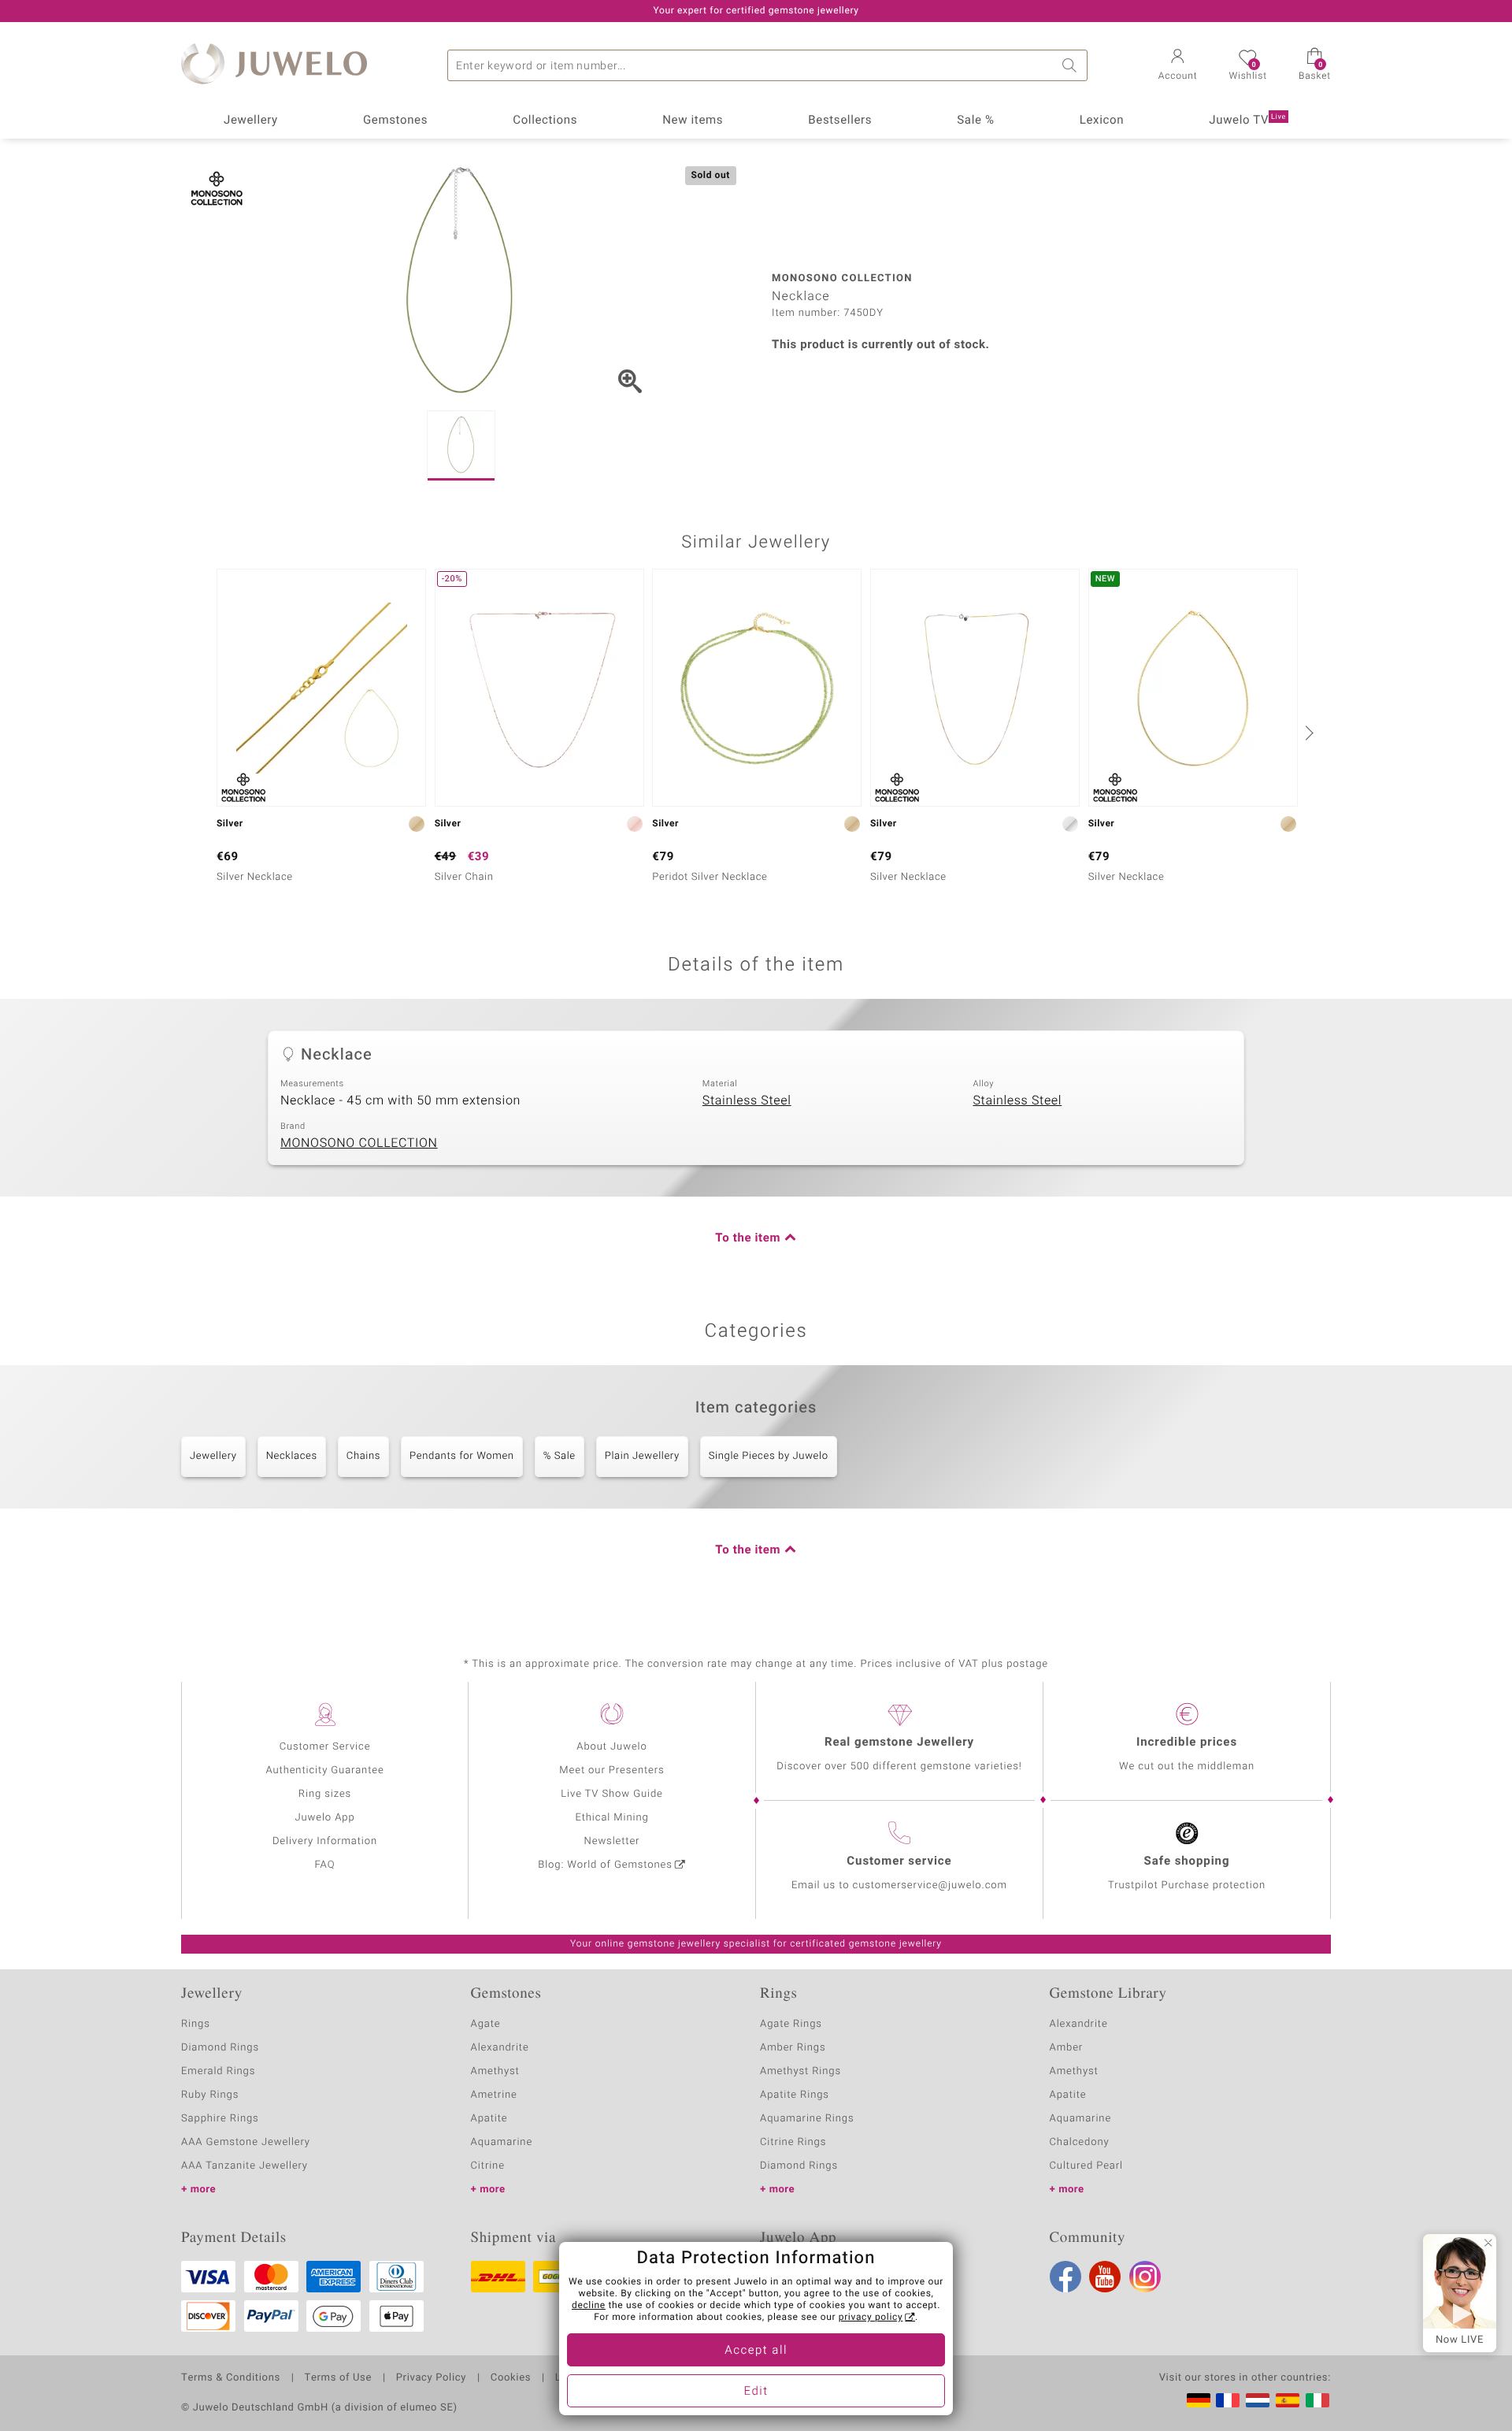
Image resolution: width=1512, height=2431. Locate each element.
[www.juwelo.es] (1288, 2400)
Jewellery (251, 121)
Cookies (511, 2378)
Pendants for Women (462, 1456)
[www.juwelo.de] (1199, 2400)
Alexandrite (500, 2048)
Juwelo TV (1247, 121)
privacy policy (871, 2318)
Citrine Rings (793, 2142)
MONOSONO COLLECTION (359, 1143)
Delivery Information (325, 1841)
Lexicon (1102, 121)
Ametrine (494, 2095)
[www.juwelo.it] (1317, 2400)
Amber (1067, 2048)
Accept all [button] (756, 2351)
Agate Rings (791, 2024)
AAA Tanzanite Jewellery (245, 2166)
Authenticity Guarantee (324, 1770)
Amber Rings (793, 2048)
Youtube (1105, 2277)
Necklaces (292, 1456)
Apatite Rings (795, 2095)
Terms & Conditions (231, 2378)
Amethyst (495, 2071)
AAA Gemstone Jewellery (246, 2142)
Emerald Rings (218, 2071)
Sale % (975, 121)
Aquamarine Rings (807, 2119)
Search (1072, 65)
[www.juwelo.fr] (1228, 2400)
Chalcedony (1080, 2142)
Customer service (899, 1861)
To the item (748, 1238)
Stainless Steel (747, 1100)
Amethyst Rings (800, 2071)
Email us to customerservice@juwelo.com (899, 1885)
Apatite (489, 2119)
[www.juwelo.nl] (1258, 2400)
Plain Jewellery (642, 1456)
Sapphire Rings (220, 2119)
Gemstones (395, 121)
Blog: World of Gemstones (605, 1865)
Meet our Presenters (611, 1770)
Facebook (1065, 2277)
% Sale (560, 1456)
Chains (363, 1456)
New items (693, 121)
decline (589, 2306)
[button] (1178, 66)
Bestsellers (840, 121)
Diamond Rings (220, 2048)
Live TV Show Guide (612, 1794)
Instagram (1145, 2277)
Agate (486, 2024)
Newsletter (612, 1841)
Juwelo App (324, 1818)
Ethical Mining (611, 1818)
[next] (1307, 733)
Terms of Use (338, 2378)
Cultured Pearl (1086, 2166)
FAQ (325, 1865)
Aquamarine (502, 2142)
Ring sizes (325, 1794)
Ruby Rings (210, 2095)
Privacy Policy (431, 2378)
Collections (545, 121)
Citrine (488, 2166)
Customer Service (325, 1747)
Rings (196, 2024)
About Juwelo (611, 1747)
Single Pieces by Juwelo (769, 1456)
